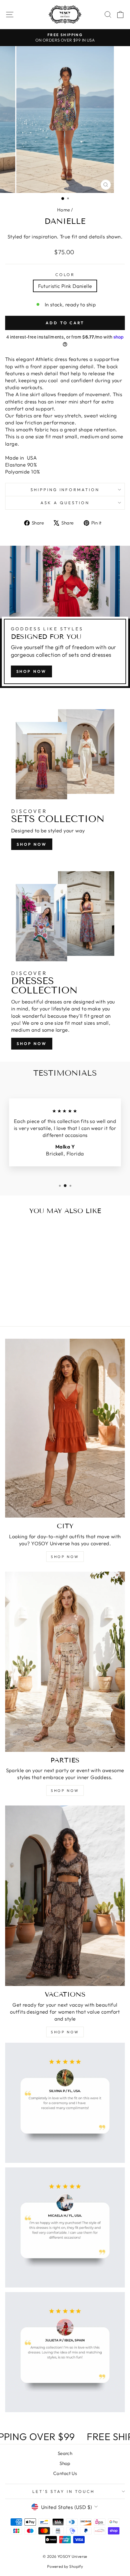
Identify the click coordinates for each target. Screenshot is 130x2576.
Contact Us (65, 2473)
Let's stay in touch (63, 2491)
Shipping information (65, 490)
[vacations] (65, 1896)
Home (64, 210)
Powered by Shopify (65, 2566)
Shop (65, 2463)
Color (65, 275)
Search (65, 2453)
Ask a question (65, 503)
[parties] (65, 1662)
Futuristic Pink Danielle (65, 286)
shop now (31, 671)
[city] (65, 1428)
